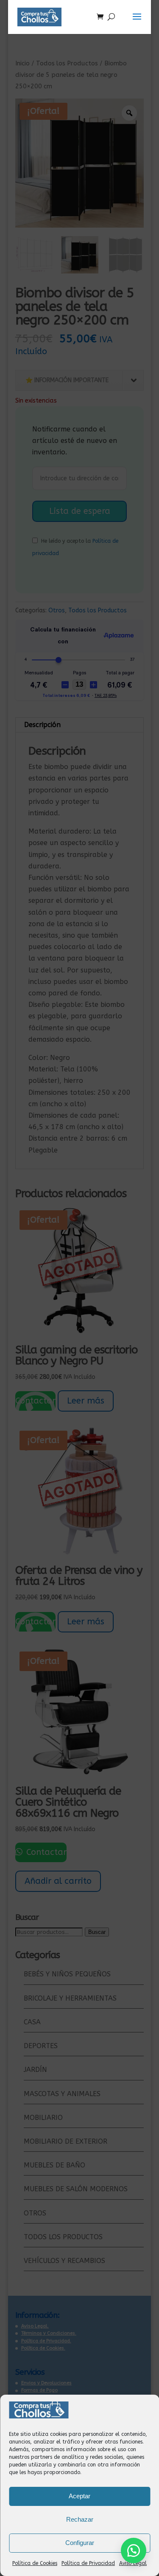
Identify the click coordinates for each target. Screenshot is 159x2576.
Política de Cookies (35, 2563)
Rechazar (80, 2519)
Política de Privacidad (88, 2563)
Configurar (80, 2543)
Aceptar (79, 2496)
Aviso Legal (133, 2563)
